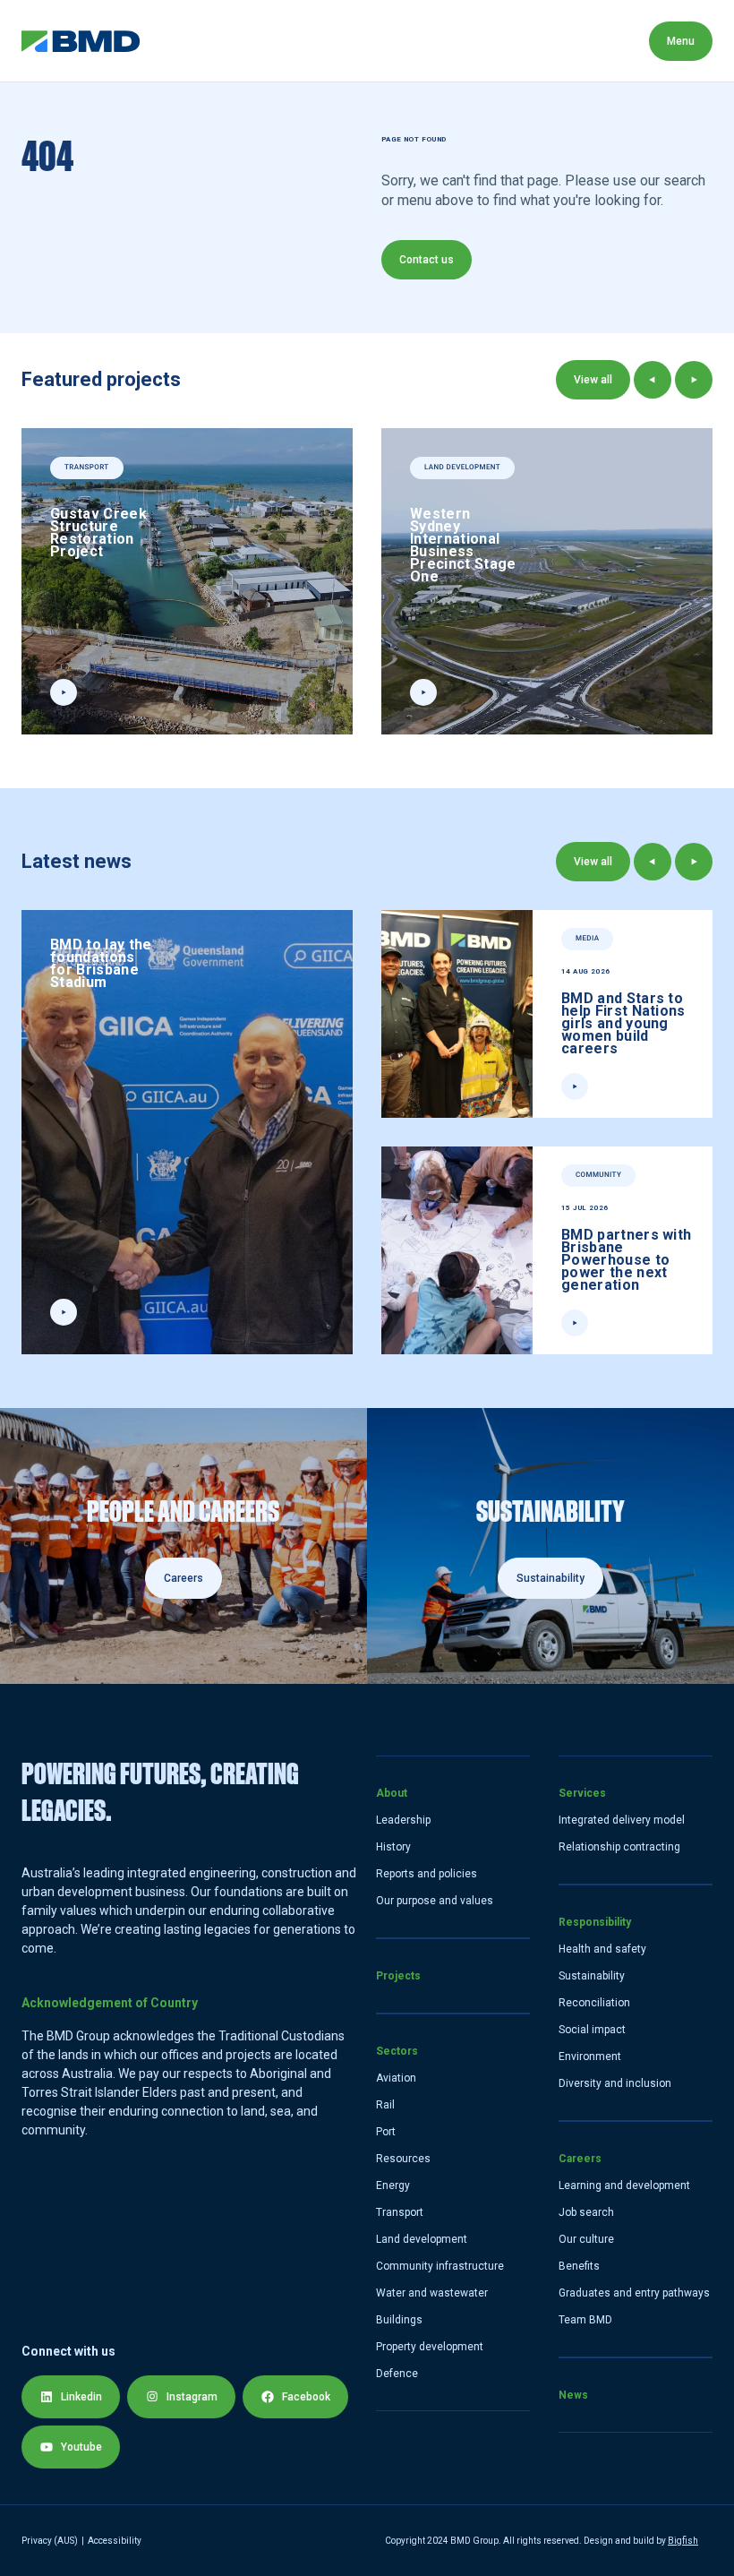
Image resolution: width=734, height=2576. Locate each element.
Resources (403, 2159)
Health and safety (602, 1949)
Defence (397, 2374)
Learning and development (624, 2185)
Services (465, 41)
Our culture (586, 2239)
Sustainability (592, 1976)
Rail (385, 2105)
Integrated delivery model (622, 1820)
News (573, 2395)
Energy (393, 2185)
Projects (271, 41)
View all (593, 380)
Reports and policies (427, 1874)
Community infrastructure (440, 2266)
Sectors (368, 41)
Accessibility (115, 2541)
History (393, 1847)
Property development (430, 2347)
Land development (422, 2239)
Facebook (306, 2397)
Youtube (81, 2447)
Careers (580, 2159)
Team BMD (585, 2320)
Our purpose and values (435, 1901)
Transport (400, 2212)
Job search (586, 2212)
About (181, 41)
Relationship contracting (619, 1847)
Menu (681, 41)
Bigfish (683, 2541)
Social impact (592, 2030)
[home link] (81, 41)
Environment (590, 2057)
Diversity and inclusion (615, 2083)
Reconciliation (594, 2003)
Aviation (396, 2078)
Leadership (403, 1820)
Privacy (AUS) (50, 2541)
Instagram (192, 2397)
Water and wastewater (432, 2293)
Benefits (579, 2266)
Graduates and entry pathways (634, 2293)
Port (386, 2132)
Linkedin (81, 2397)
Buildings (399, 2320)
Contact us (427, 260)
